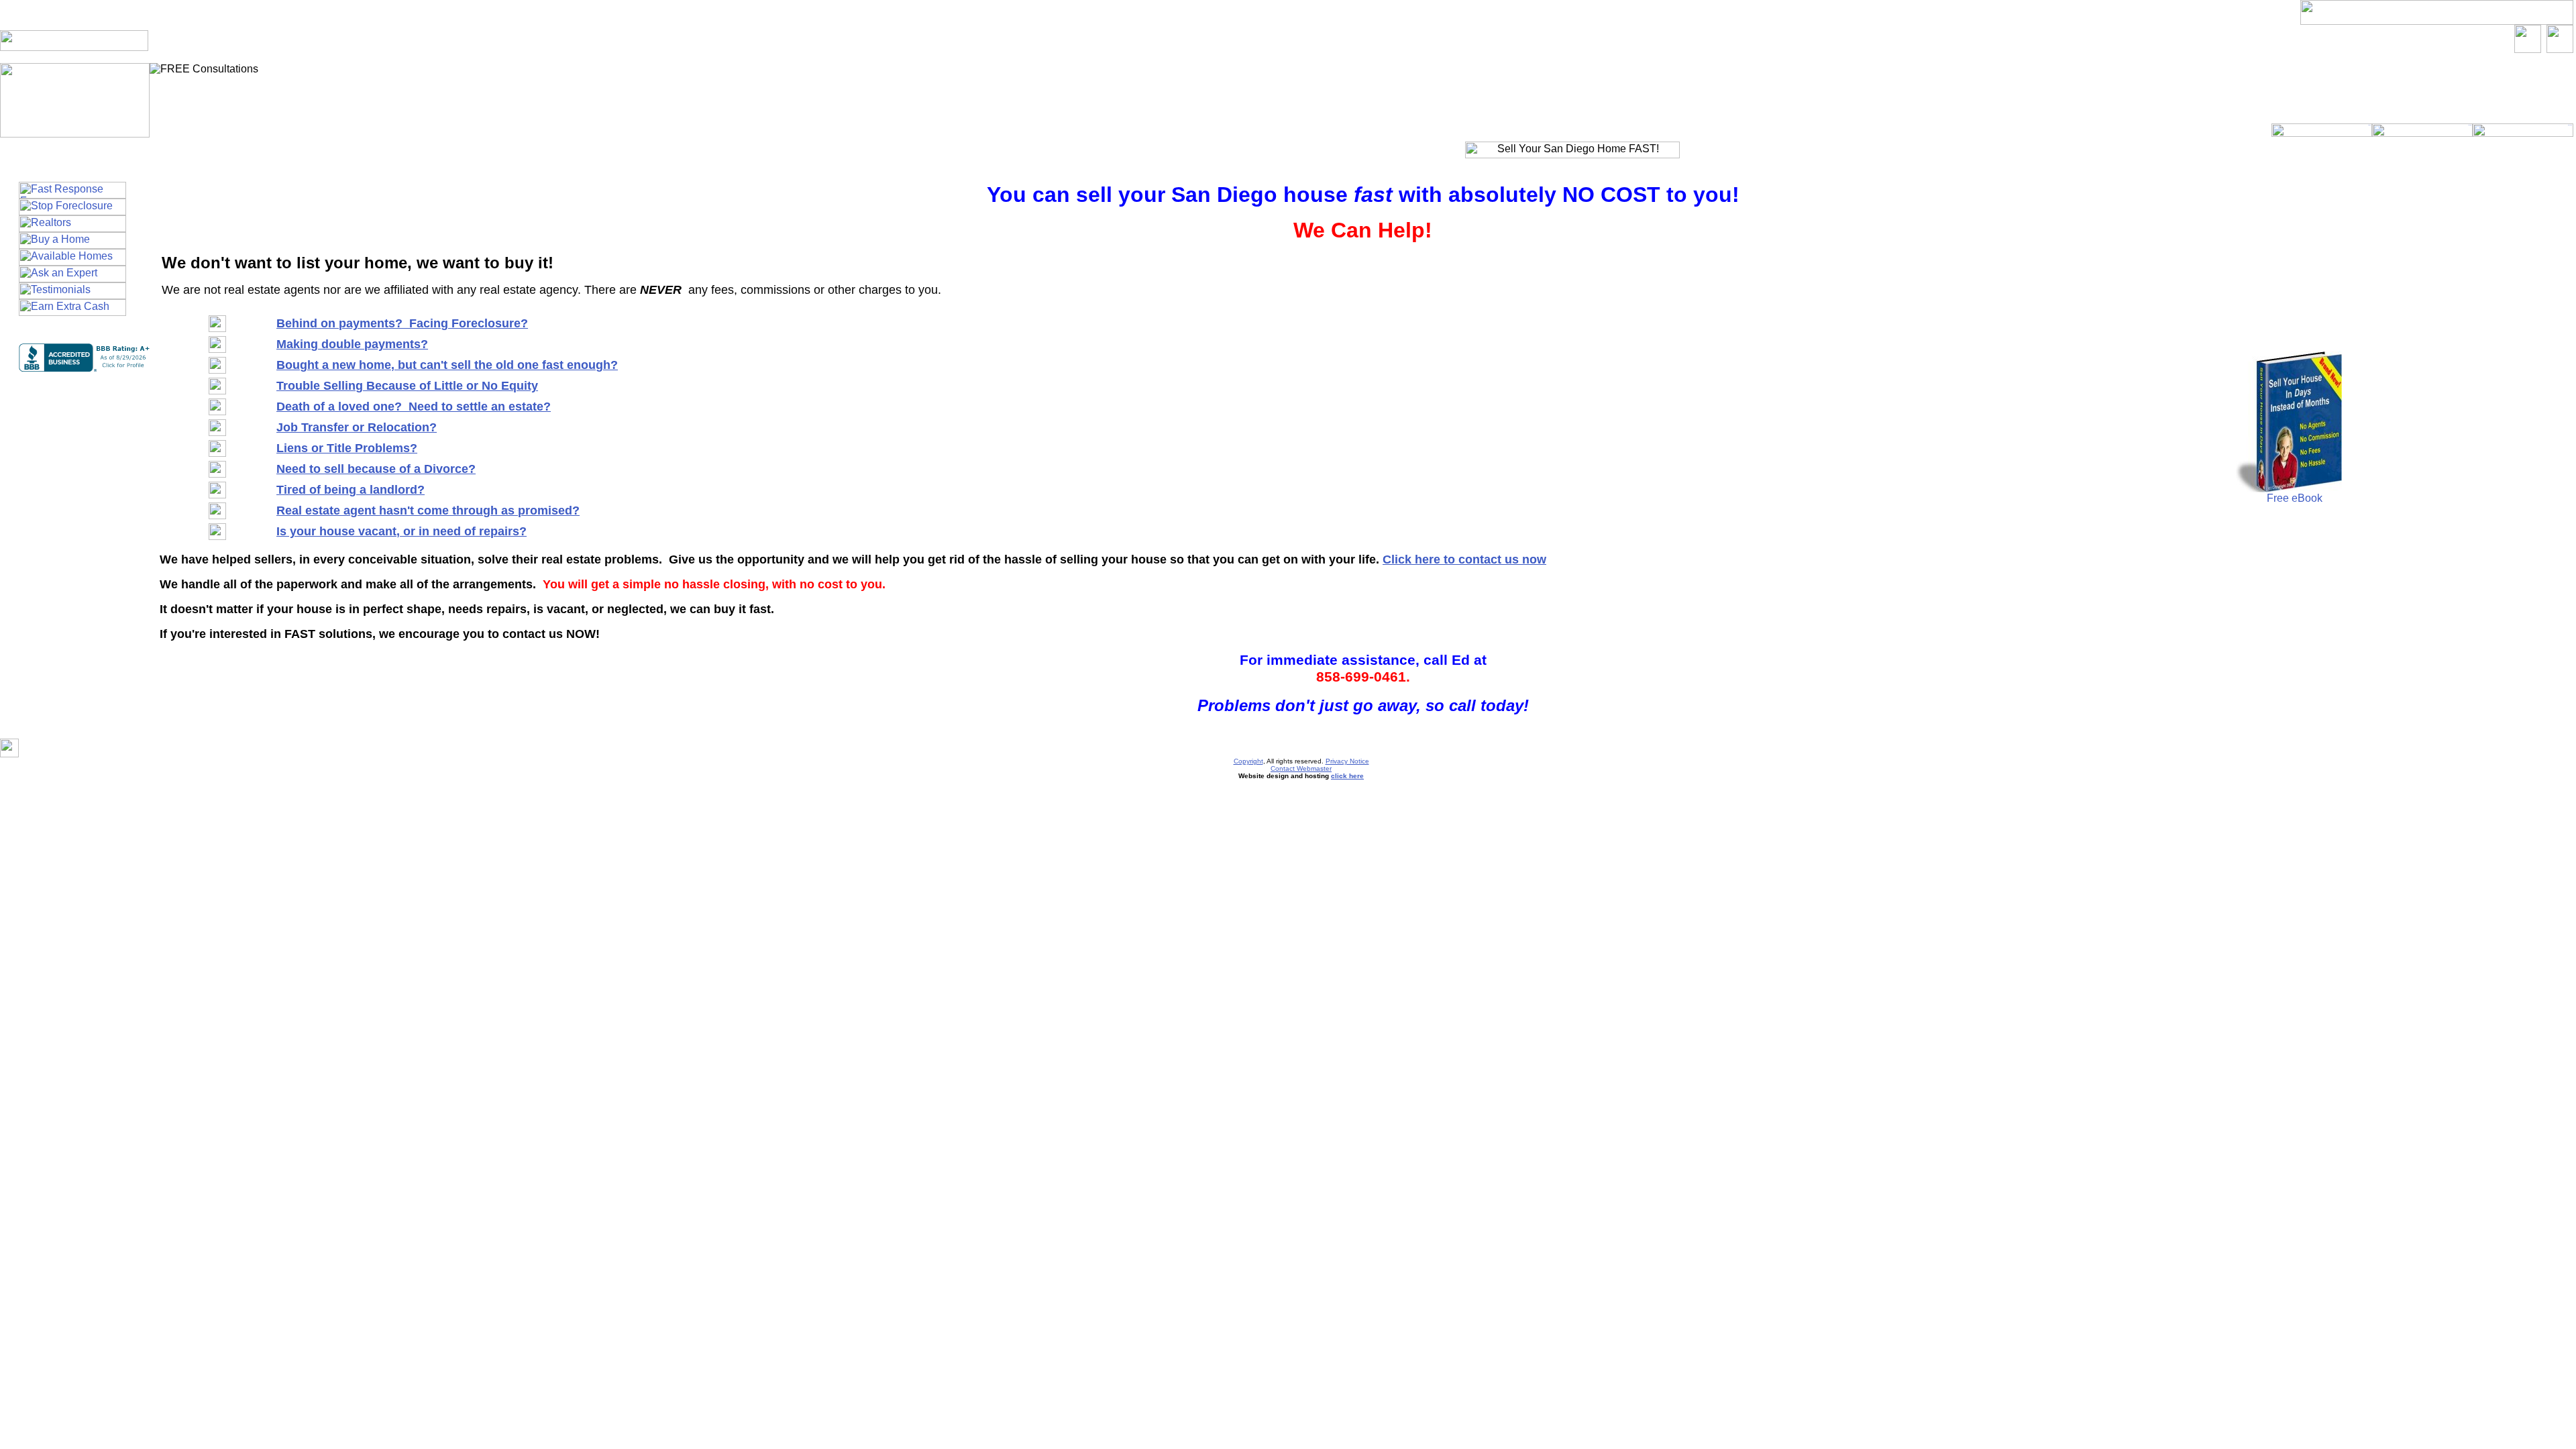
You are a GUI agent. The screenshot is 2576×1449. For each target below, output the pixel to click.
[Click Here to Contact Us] (2560, 49)
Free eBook (2295, 498)
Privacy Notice (1347, 761)
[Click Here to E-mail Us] (2528, 49)
